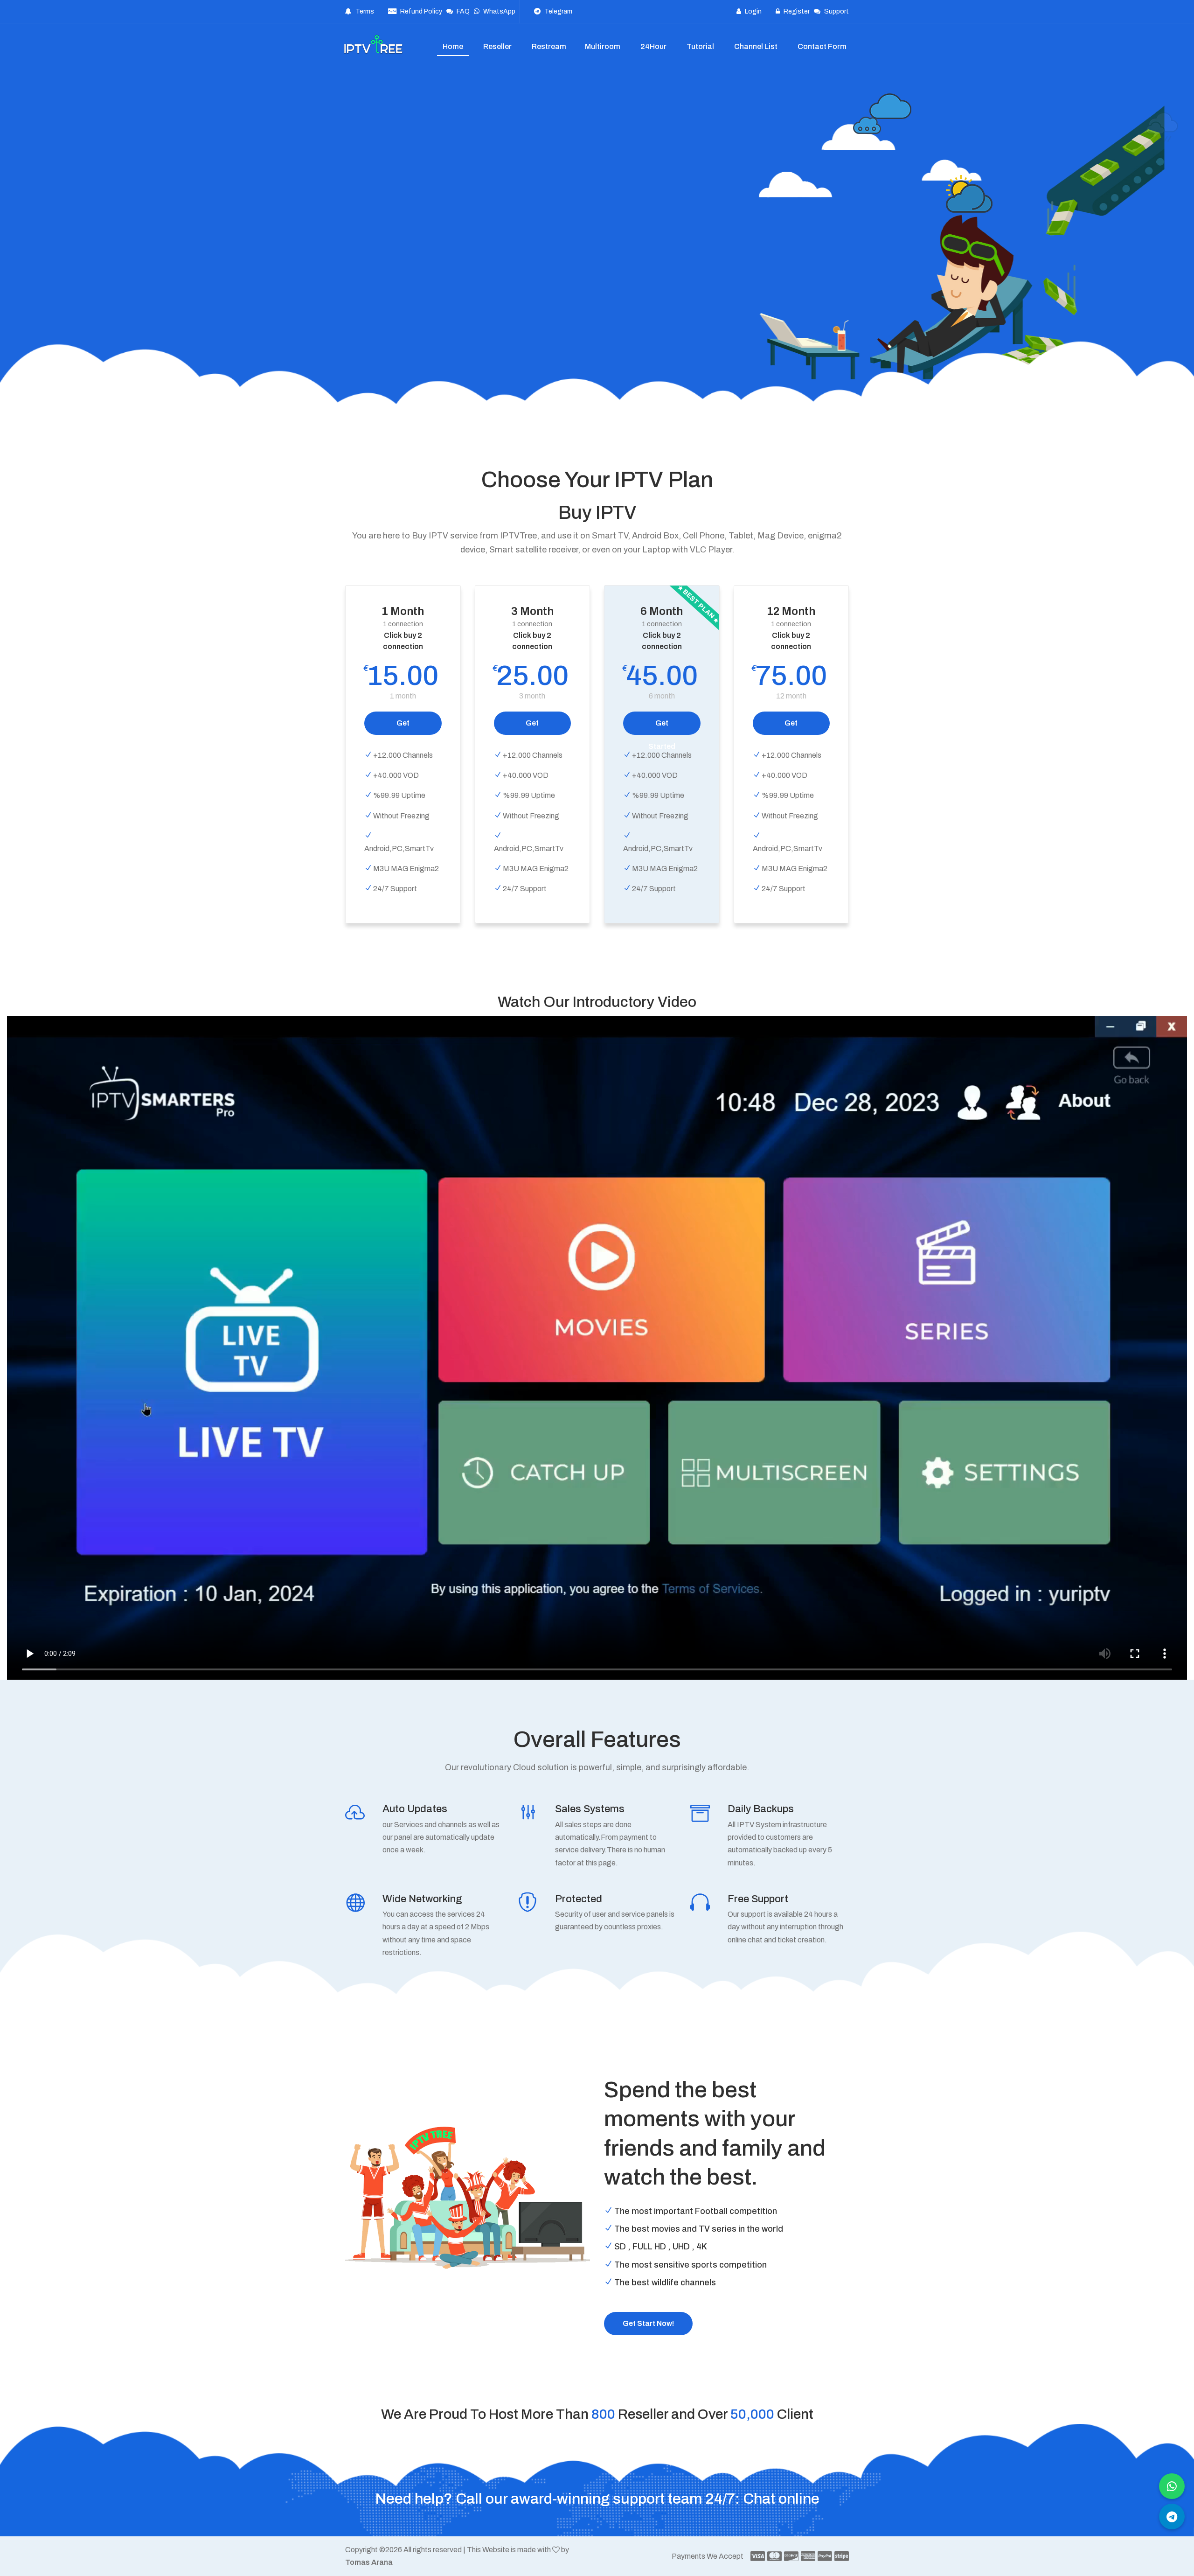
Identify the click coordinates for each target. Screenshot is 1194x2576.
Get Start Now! (648, 2323)
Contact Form (822, 46)
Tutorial (700, 46)
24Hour (653, 46)
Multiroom (603, 46)
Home (453, 46)
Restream (549, 46)
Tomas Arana (369, 2562)
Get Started (403, 727)
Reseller (497, 46)
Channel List (756, 46)
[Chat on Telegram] (1172, 2517)
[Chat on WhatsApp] (1172, 2486)
